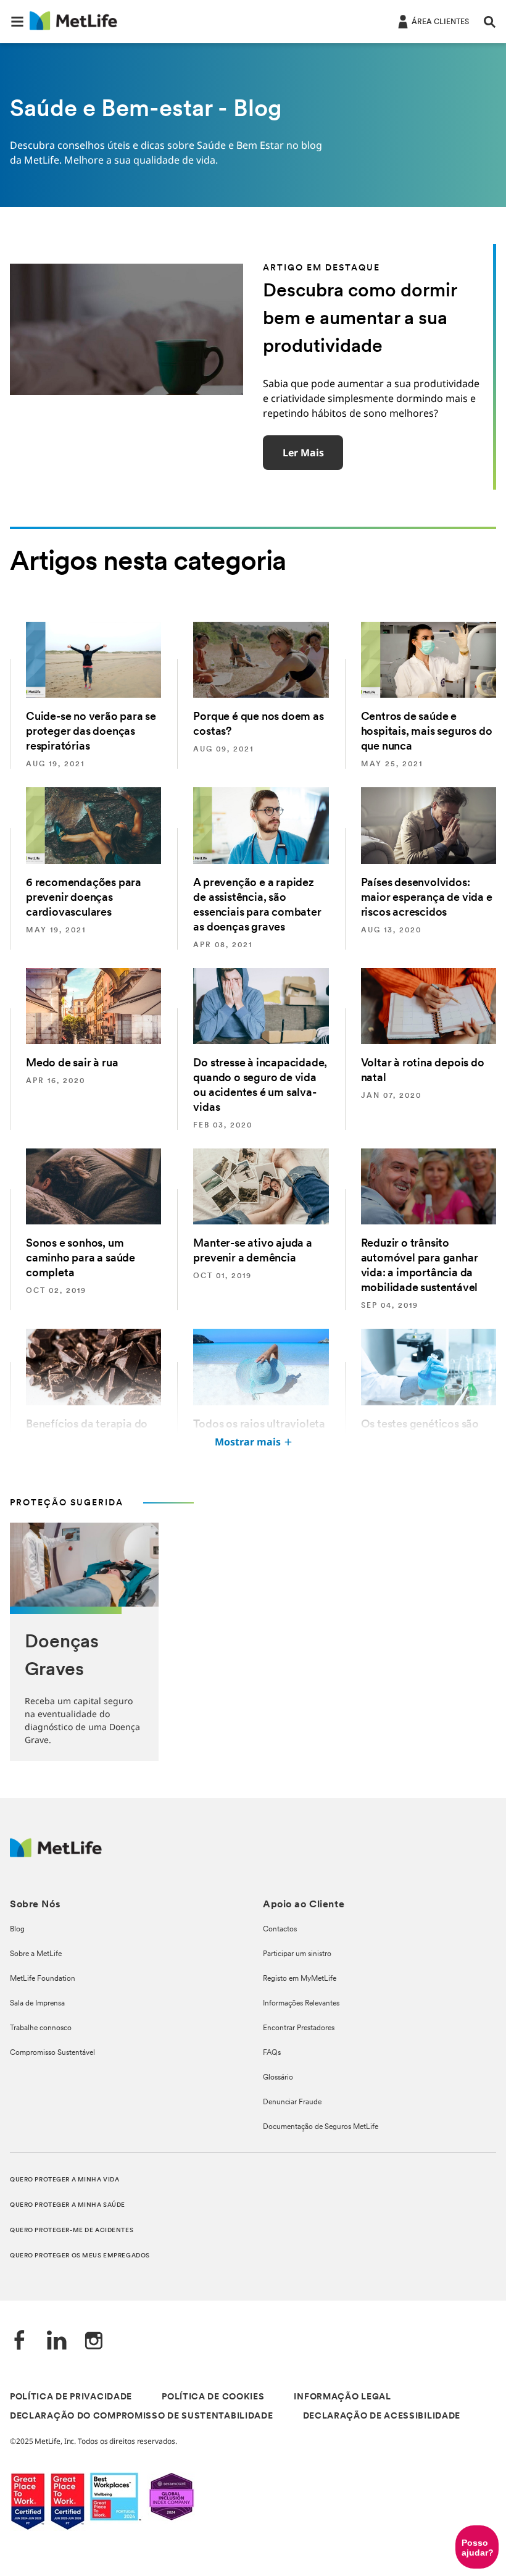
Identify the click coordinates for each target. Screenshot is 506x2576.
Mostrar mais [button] (248, 1442)
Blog (17, 1930)
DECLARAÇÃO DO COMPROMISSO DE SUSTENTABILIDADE (142, 2416)
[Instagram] (94, 2342)
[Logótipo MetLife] (56, 1854)
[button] (17, 22)
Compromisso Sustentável (52, 2053)
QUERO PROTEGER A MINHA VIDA (64, 2180)
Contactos (280, 1930)
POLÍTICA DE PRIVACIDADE (71, 2397)
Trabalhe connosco (41, 2028)
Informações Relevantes (301, 2004)
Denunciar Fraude (292, 2102)
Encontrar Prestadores (299, 2028)
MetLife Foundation (43, 1979)
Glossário (278, 2078)
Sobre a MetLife (36, 1954)
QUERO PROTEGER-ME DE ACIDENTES (72, 2231)
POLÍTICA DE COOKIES (213, 2397)
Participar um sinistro (297, 1954)
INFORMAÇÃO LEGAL (342, 2397)
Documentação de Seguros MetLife (321, 2127)
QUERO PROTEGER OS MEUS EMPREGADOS (80, 2256)
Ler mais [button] (303, 453)
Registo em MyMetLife (300, 1979)
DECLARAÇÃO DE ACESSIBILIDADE (382, 2416)
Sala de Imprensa (37, 2004)
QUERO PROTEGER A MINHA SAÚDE (68, 2205)
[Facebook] (20, 2342)
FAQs (272, 2053)
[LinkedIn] (57, 2342)
